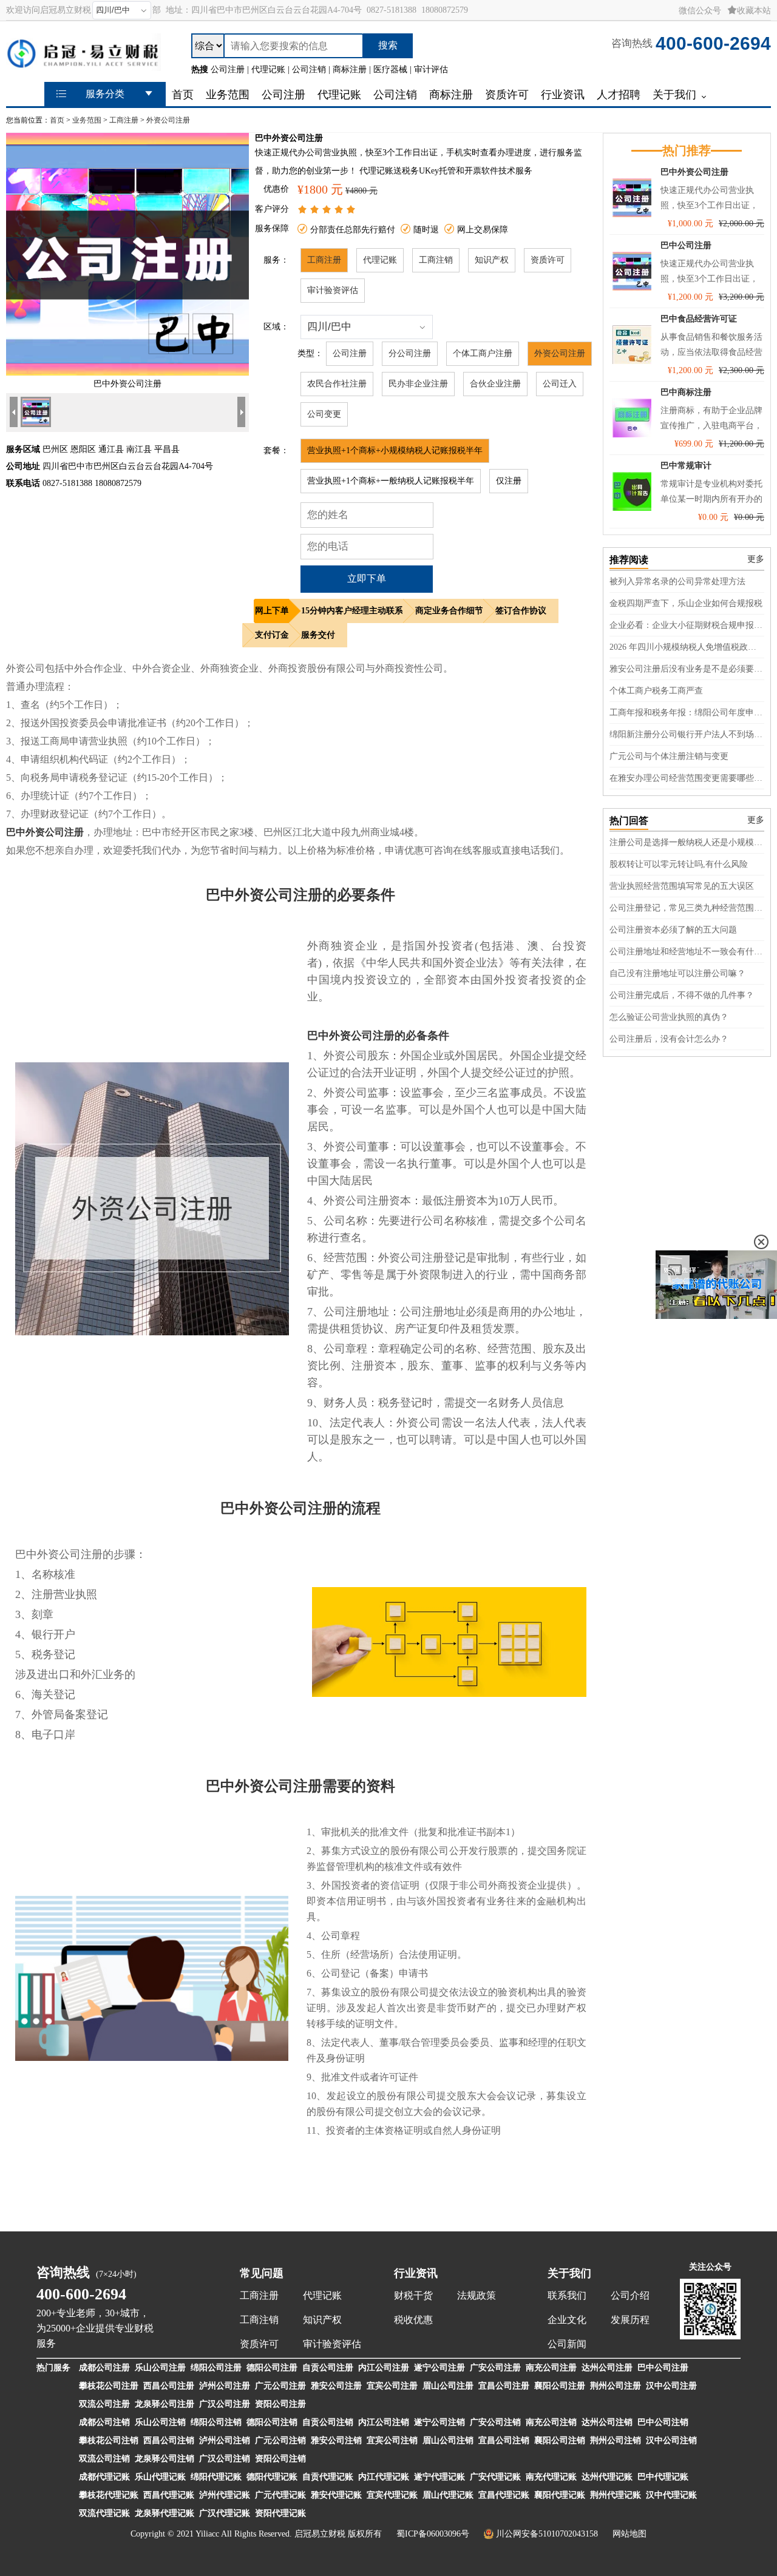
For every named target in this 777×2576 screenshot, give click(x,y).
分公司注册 (410, 353)
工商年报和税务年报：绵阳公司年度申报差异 (687, 713)
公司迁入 (560, 384)
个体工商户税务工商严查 (656, 691)
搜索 (388, 45)
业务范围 (87, 120)
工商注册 (124, 120)
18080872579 (445, 10)
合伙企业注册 (495, 384)
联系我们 (567, 2295)
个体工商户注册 (483, 353)
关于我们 (569, 2273)
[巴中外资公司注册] (127, 373)
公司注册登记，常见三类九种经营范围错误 (687, 908)
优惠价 (276, 189)
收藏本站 (754, 11)
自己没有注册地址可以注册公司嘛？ (677, 973)
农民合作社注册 (337, 384)
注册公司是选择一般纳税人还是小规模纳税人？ (687, 842)
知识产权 (492, 260)
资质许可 (548, 260)
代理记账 (380, 260)
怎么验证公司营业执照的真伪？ (669, 1017)
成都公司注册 (104, 2368)
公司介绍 (630, 2295)
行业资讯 (416, 2273)
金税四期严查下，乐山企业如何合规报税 (686, 603)
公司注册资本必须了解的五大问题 (673, 930)
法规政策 (477, 2295)
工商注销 (436, 260)
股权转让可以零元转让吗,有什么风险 (679, 864)
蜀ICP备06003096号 (433, 2534)
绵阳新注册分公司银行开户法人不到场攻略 (687, 734)
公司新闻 (567, 2344)
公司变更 (324, 414)
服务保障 (272, 228)
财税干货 (413, 2295)
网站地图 (629, 2534)
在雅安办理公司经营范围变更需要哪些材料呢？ (687, 778)
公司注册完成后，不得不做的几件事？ (682, 995)
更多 (756, 559)
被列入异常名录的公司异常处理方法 (677, 582)
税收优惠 (413, 2320)
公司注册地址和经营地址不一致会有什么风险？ (687, 952)
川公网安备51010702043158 (547, 2534)
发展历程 (630, 2320)
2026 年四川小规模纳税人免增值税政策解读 (687, 647)
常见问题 (262, 2273)
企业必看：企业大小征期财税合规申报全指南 (687, 625)
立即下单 (367, 578)
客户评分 (272, 209)
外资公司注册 (168, 120)
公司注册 (350, 353)
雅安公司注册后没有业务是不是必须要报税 (687, 669)
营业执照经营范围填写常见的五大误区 (682, 886)
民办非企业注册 (418, 384)
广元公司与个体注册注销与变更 (669, 756)
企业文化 (567, 2320)
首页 (57, 120)
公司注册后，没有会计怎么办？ (669, 1039)
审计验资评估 (333, 290)
